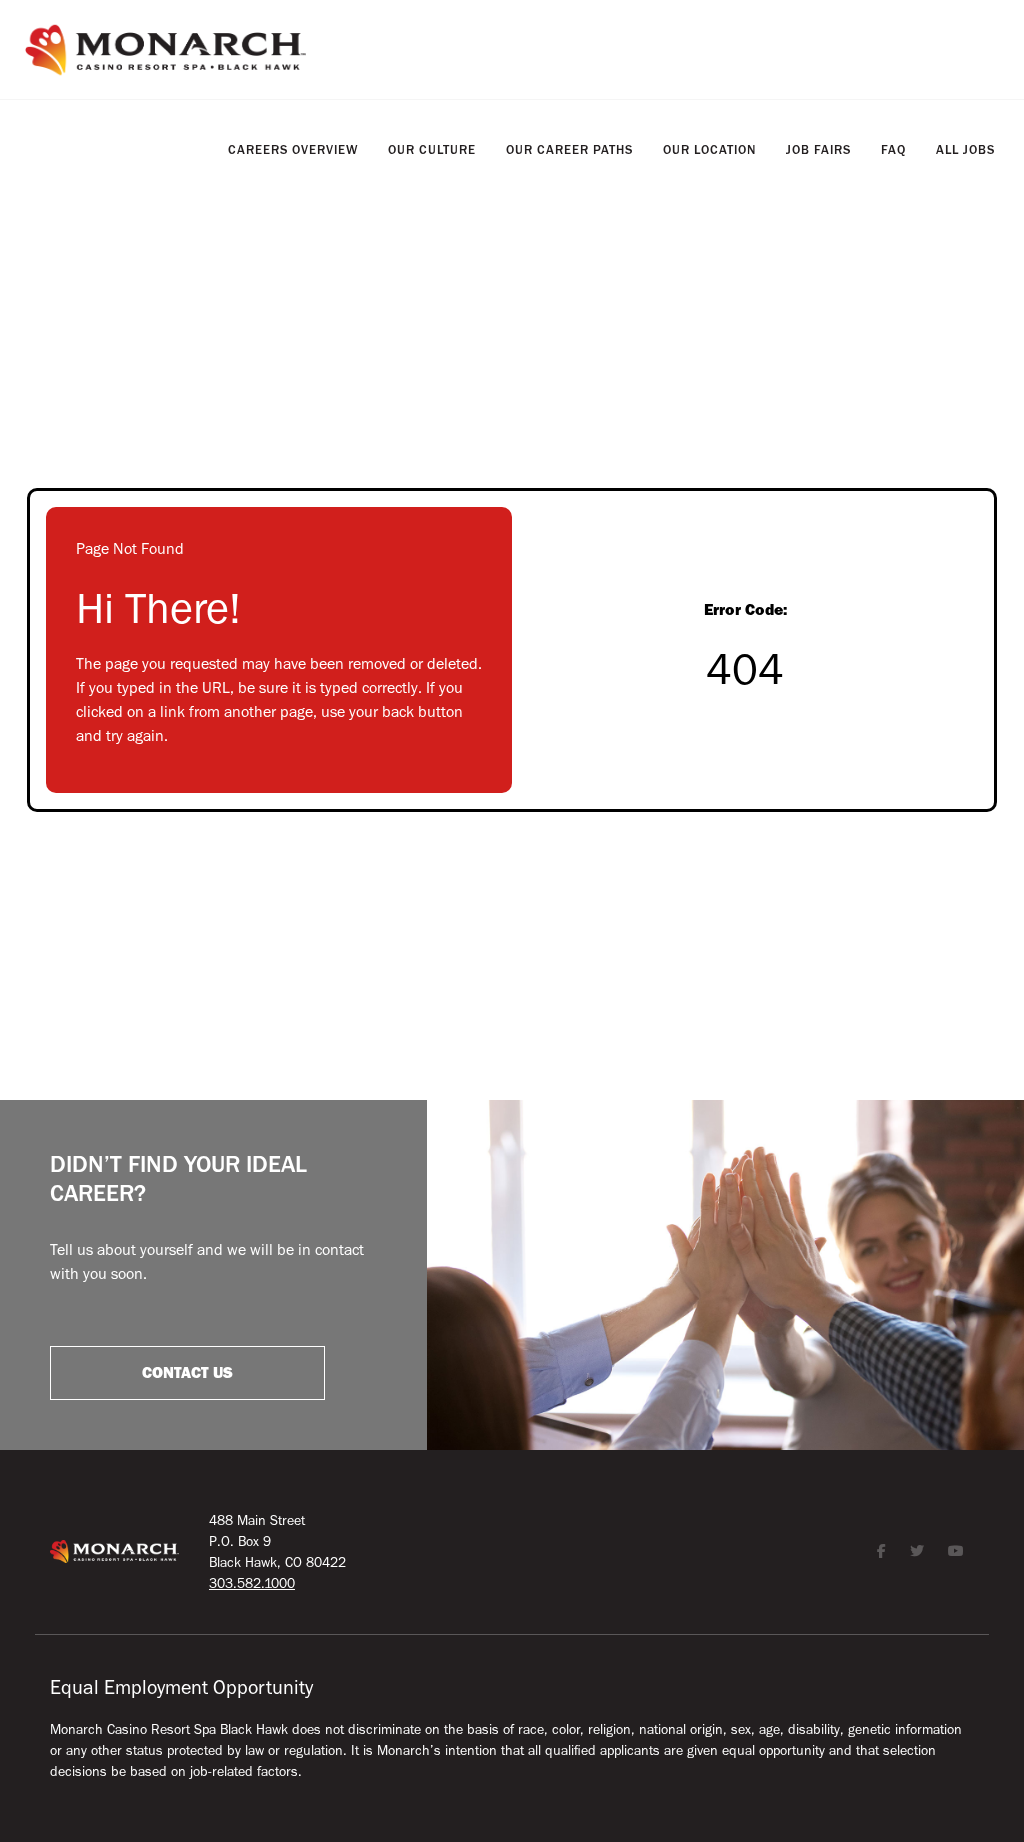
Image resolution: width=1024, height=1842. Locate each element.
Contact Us (187, 1373)
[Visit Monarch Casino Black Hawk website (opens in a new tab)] (165, 50)
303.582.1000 (252, 1583)
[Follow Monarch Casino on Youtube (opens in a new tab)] (956, 1551)
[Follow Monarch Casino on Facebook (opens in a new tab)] (881, 1551)
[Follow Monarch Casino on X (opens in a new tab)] (917, 1551)
